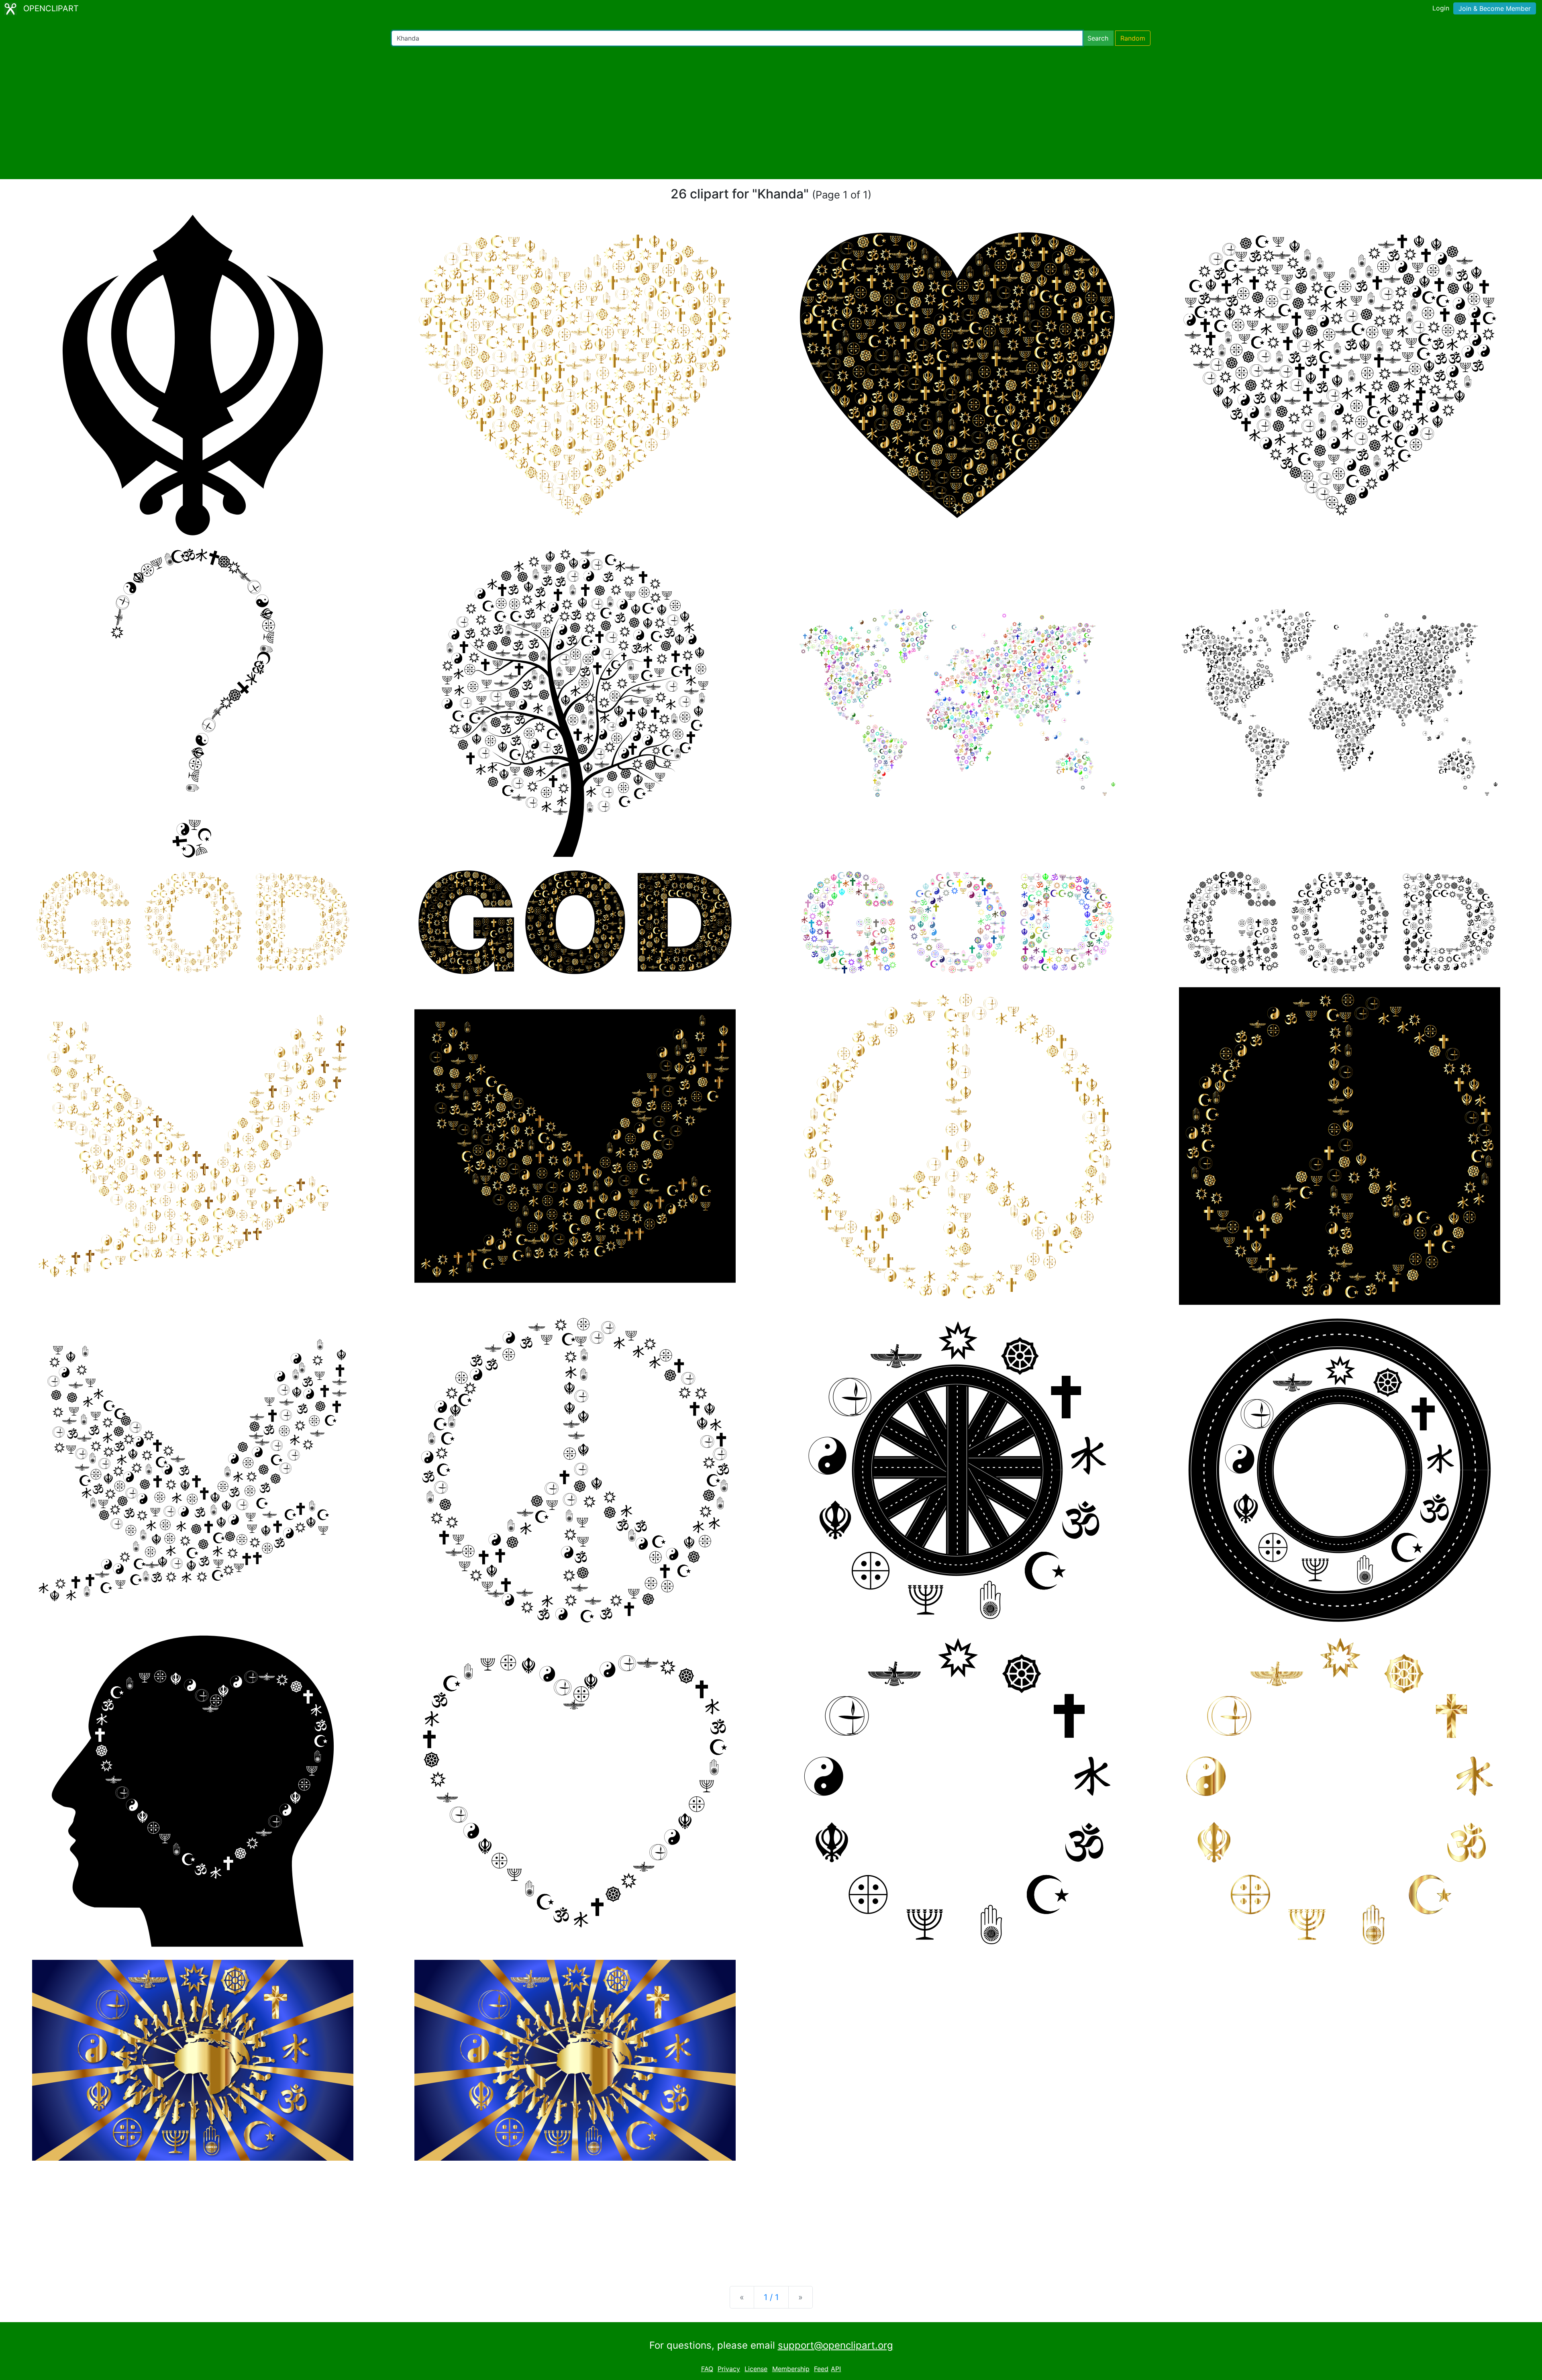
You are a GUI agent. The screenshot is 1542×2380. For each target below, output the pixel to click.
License (756, 2369)
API (836, 2369)
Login (1441, 8)
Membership (791, 2369)
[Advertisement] (771, 112)
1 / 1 (771, 2297)
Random (1133, 38)
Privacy (729, 2369)
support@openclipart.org (835, 2345)
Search (1098, 38)
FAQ (707, 2369)
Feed (821, 2369)
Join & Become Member (1495, 8)
